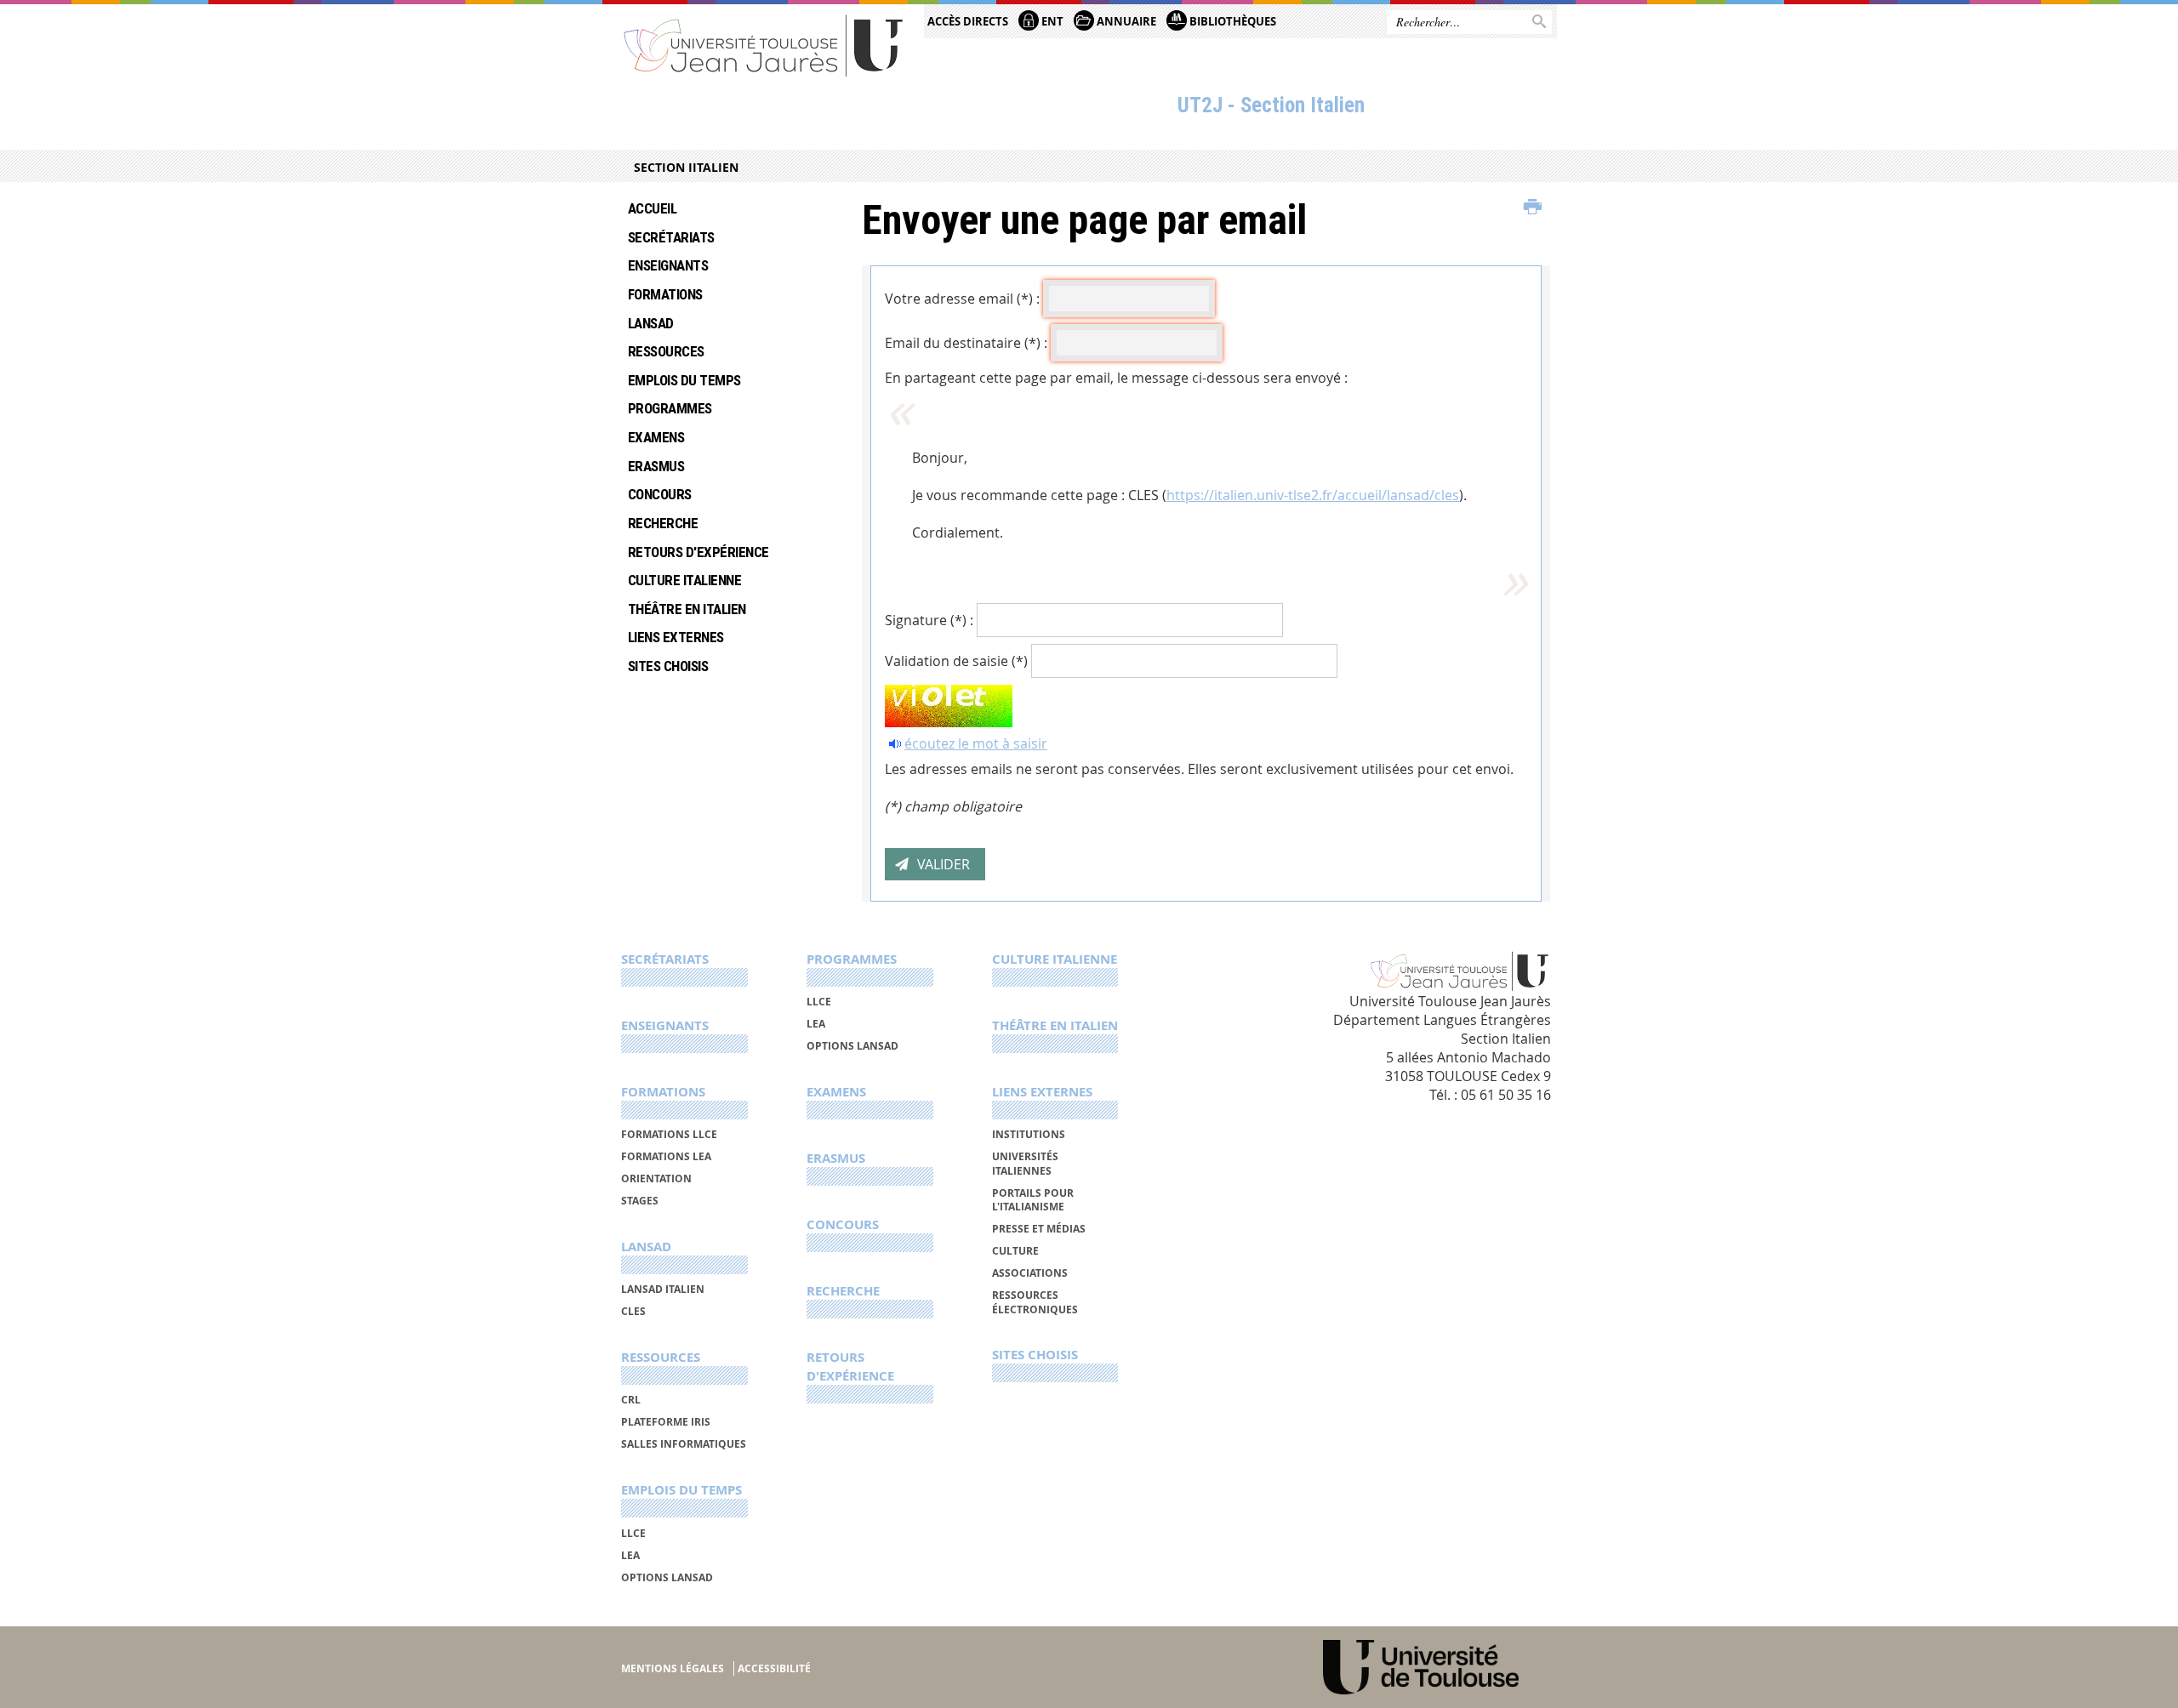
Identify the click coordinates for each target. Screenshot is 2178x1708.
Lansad (651, 323)
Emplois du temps (684, 380)
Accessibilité (774, 1668)
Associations (1030, 1273)
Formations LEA (666, 1156)
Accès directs (968, 21)
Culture (1015, 1251)
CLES (633, 1311)
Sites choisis (668, 666)
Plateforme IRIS (666, 1422)
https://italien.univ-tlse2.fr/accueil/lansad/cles (1313, 495)
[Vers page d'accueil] (764, 45)
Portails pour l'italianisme (1033, 1200)
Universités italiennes (1025, 1163)
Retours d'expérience (698, 552)
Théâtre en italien (687, 609)
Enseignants (668, 265)
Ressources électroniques (1035, 1302)
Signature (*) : (929, 620)
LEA (630, 1555)
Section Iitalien (686, 167)
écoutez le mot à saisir (976, 743)
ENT (1051, 21)
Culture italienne (684, 580)
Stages (640, 1201)
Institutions (1029, 1134)
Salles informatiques (684, 1444)
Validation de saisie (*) (956, 661)
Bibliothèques (1232, 21)
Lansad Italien (663, 1289)
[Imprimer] (1533, 208)
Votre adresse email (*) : (962, 299)
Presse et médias (1039, 1229)
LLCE (633, 1533)
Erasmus (656, 466)
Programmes (670, 408)
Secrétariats (671, 237)
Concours (660, 494)
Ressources (666, 351)
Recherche (663, 523)
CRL (631, 1400)
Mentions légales (673, 1668)
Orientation (656, 1179)
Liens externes (676, 637)
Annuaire (1125, 21)
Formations (665, 294)
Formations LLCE (669, 1134)
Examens (656, 437)
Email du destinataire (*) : (966, 343)
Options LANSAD (667, 1577)
